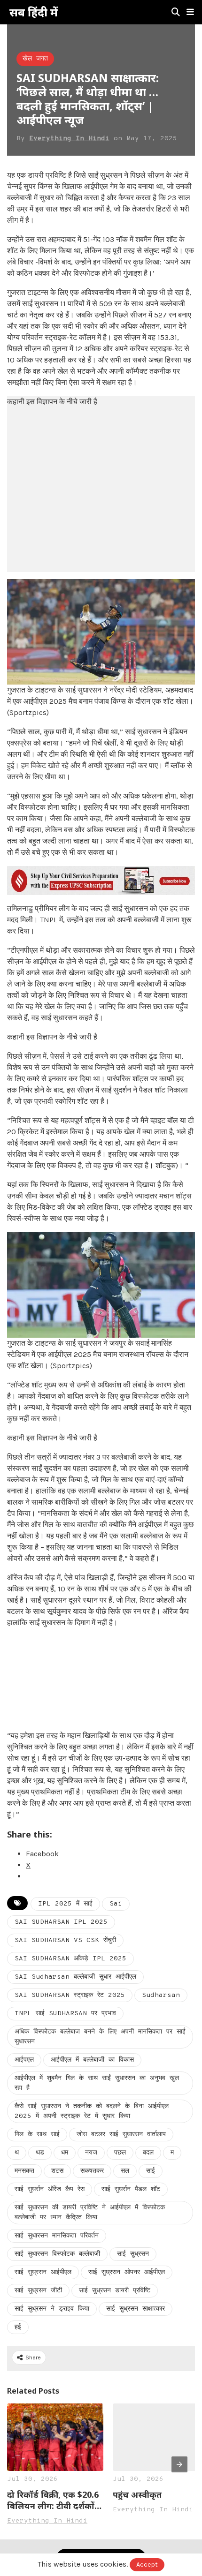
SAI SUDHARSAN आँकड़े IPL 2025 (70, 1959)
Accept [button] (147, 2565)
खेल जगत (35, 59)
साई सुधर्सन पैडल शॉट (131, 2189)
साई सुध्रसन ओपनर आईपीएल (127, 2272)
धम (65, 2153)
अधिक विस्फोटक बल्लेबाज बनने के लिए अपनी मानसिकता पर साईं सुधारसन (100, 2037)
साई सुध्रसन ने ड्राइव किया (52, 2309)
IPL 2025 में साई (65, 1904)
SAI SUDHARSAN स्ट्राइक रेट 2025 (70, 1995)
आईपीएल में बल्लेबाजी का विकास (92, 2060)
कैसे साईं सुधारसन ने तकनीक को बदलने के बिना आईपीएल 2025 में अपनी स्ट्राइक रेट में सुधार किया (92, 2111)
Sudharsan (161, 1995)
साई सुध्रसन (133, 2254)
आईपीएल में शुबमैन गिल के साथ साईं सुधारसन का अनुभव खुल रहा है (97, 2083)
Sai (116, 1904)
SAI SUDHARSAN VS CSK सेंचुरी (65, 1940)
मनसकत (24, 2171)
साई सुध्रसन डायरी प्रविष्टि (115, 2291)
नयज (91, 2153)
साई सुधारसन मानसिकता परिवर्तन (57, 2236)
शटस (57, 2171)
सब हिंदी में (34, 12)
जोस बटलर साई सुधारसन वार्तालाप (121, 2135)
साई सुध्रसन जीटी (38, 2291)
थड (40, 2153)
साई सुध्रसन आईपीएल (43, 2272)
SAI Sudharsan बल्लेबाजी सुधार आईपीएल (75, 1977)
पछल (120, 2153)
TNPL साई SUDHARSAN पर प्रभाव (65, 2014)
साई (151, 2171)
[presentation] (179, 2464)
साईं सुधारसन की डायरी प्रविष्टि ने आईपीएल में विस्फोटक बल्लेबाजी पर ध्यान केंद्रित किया (90, 2213)
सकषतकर (92, 2171)
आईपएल (24, 2060)
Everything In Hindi (69, 139)
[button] (190, 12)
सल (125, 2171)
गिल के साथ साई (37, 2135)
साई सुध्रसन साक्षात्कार (136, 2309)
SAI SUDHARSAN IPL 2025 (61, 1922)
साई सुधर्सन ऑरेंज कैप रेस (50, 2189)
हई (18, 2327)
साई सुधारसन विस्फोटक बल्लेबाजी (57, 2254)
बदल (148, 2153)
